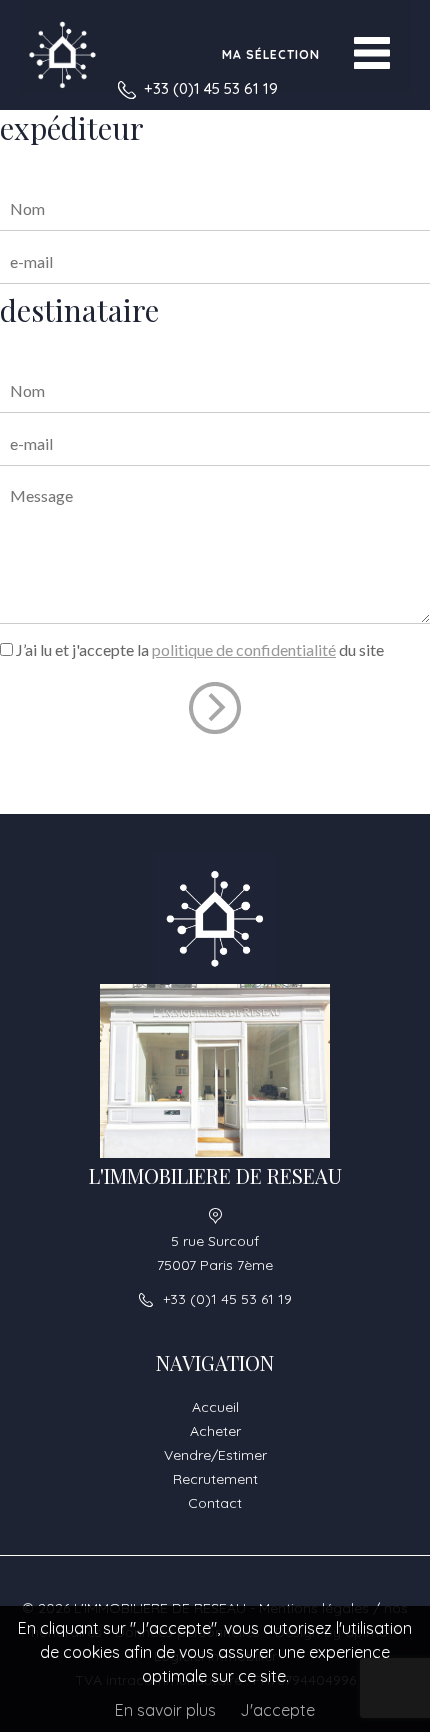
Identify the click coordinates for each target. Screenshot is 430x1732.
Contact (215, 1503)
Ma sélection (271, 54)
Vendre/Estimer (215, 1455)
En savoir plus (165, 1710)
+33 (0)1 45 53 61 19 (211, 88)
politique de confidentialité (244, 649)
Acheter (215, 1431)
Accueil (215, 1407)
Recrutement (215, 1479)
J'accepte (277, 1710)
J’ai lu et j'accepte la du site (200, 649)
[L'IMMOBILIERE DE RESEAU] (62, 55)
